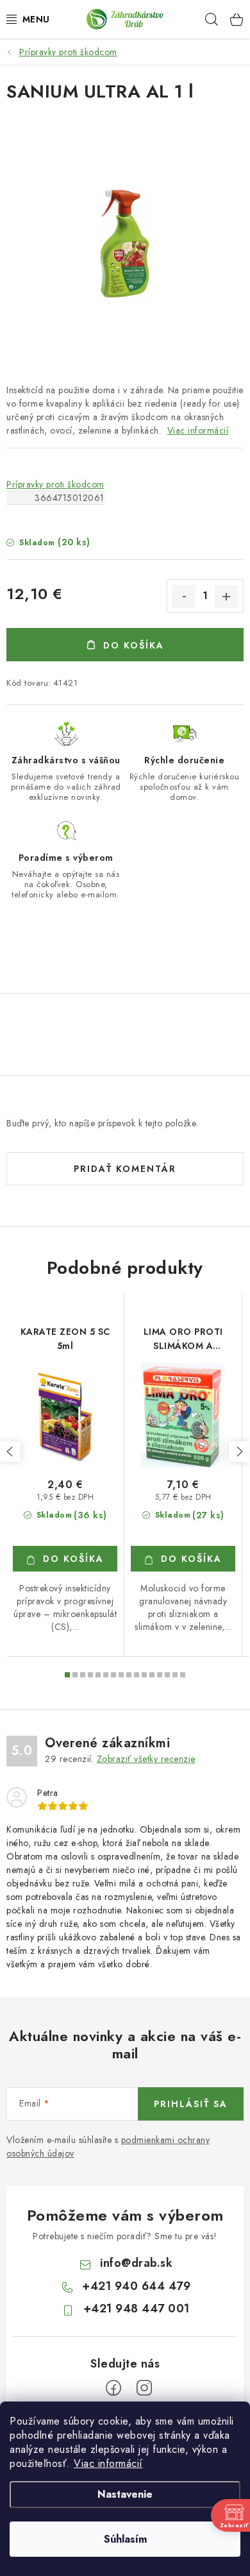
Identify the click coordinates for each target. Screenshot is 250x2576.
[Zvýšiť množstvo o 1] (226, 597)
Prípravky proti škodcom (55, 484)
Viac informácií (108, 2463)
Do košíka (134, 645)
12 (160, 1675)
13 (167, 1675)
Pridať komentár (125, 1169)
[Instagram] (144, 2388)
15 (183, 1675)
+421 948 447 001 (137, 2309)
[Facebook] (113, 2388)
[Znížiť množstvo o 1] (184, 597)
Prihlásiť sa (191, 2104)
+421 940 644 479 (136, 2286)
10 (144, 1675)
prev (10, 1452)
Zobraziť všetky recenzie (146, 1759)
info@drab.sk (136, 2263)
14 (175, 1675)
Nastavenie (125, 2494)
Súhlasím (125, 2539)
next (239, 1452)
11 (152, 1675)
